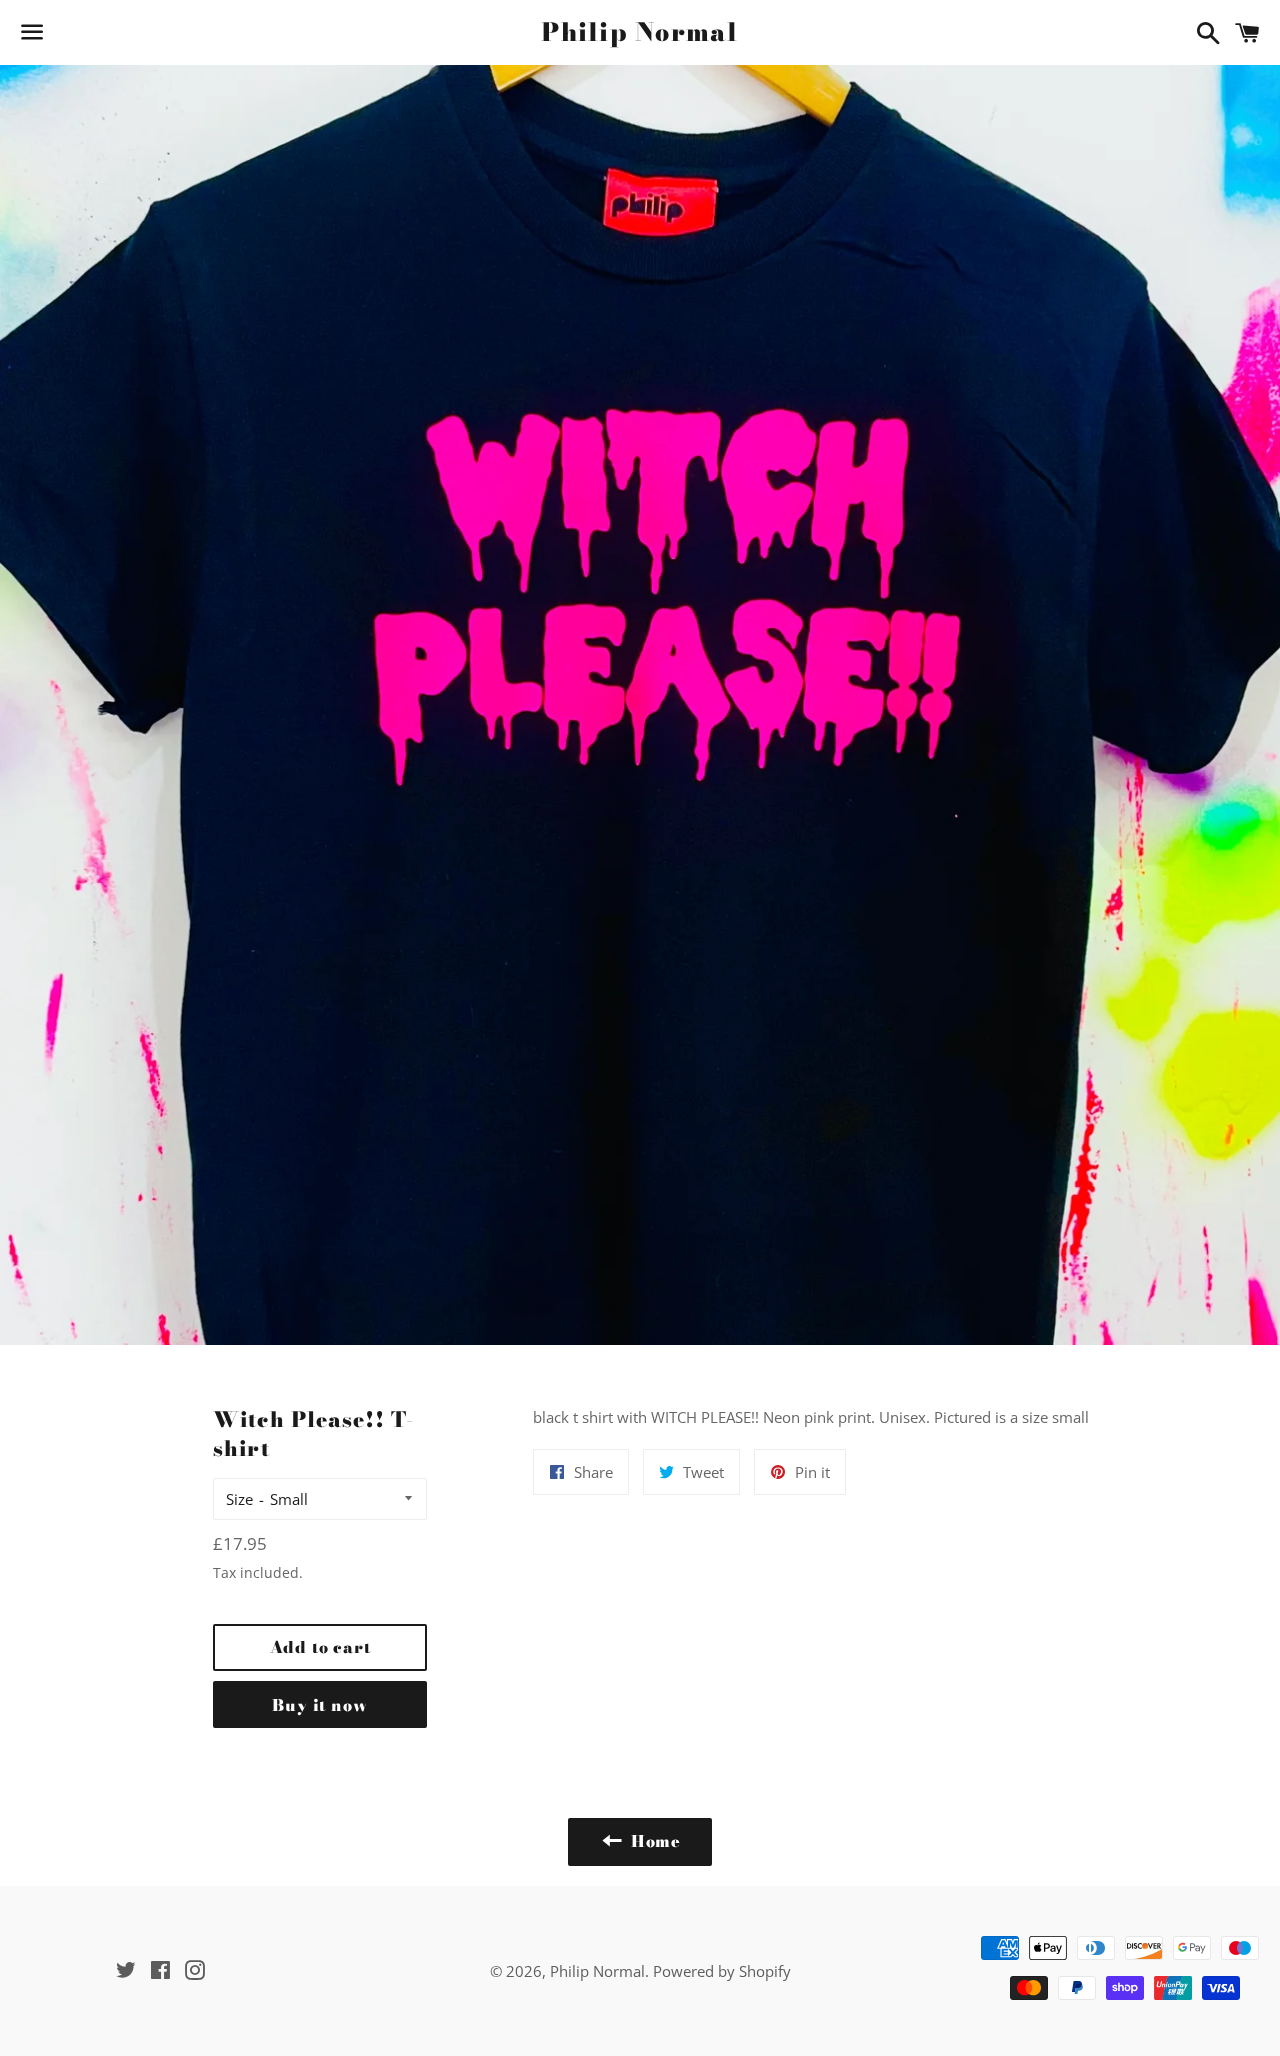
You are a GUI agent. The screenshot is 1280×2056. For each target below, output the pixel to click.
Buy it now (319, 1705)
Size (239, 1499)
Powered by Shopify (722, 1971)
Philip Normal (639, 32)
